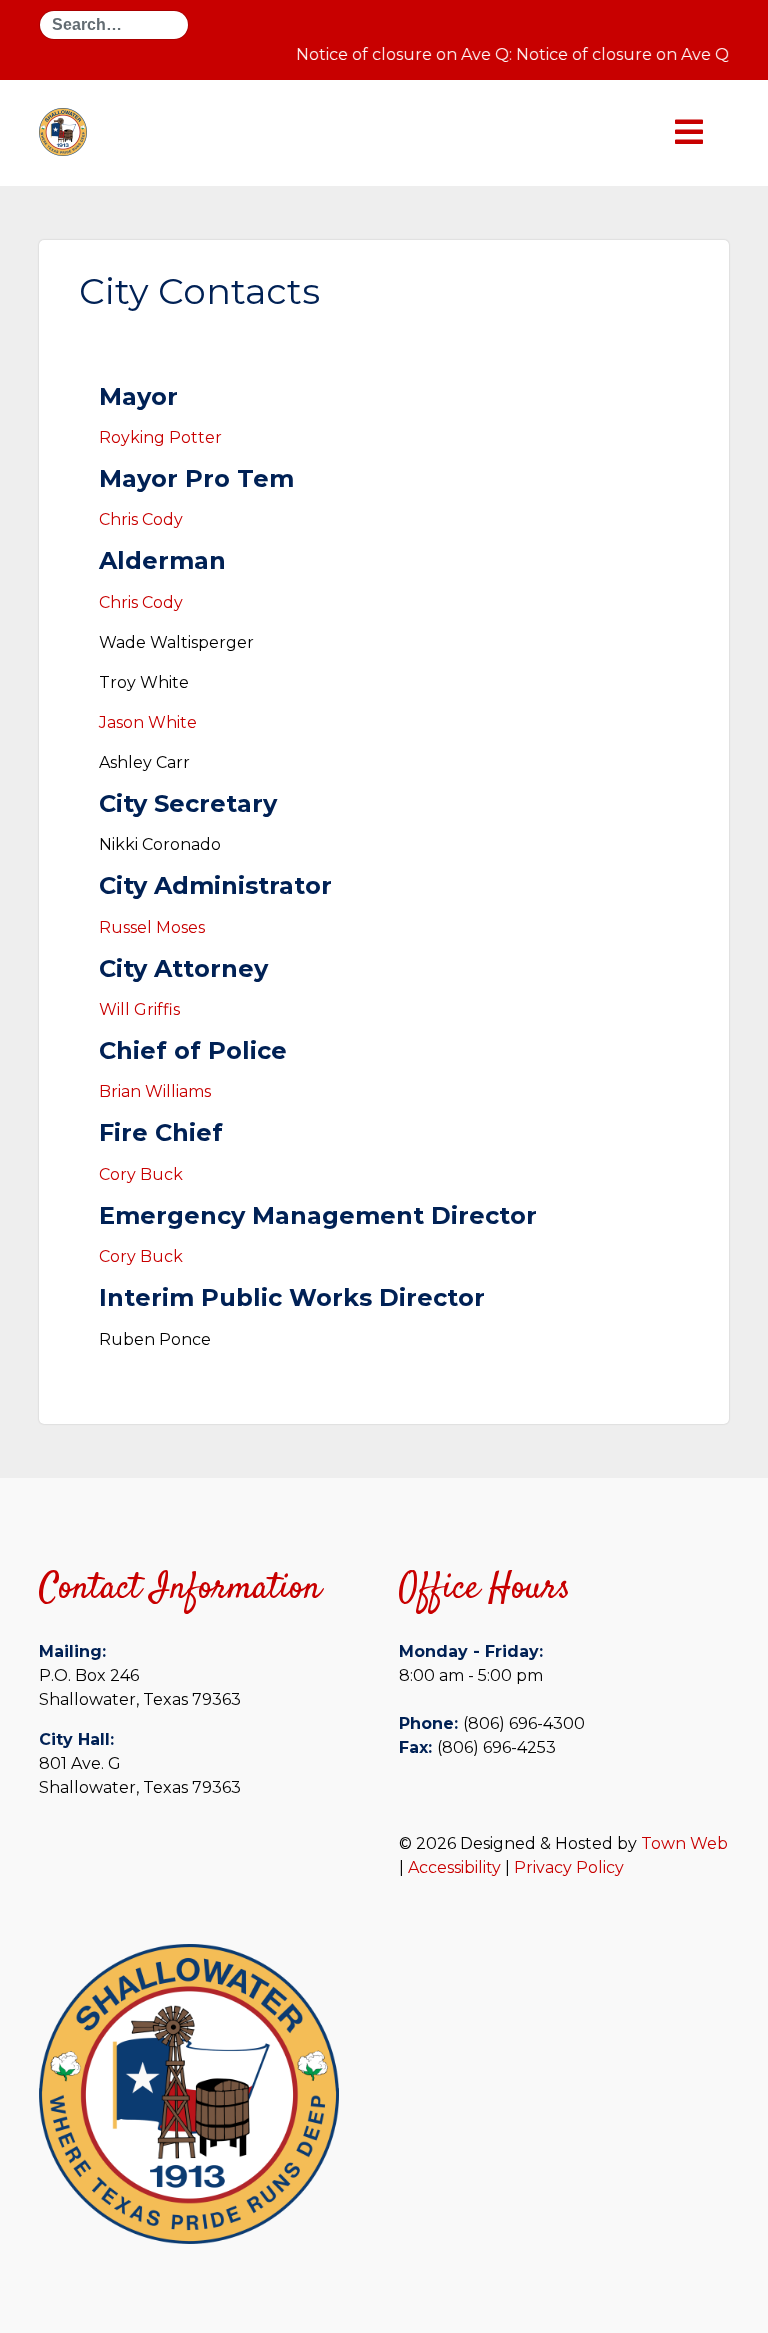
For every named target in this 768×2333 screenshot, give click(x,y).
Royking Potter (160, 437)
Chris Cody (143, 519)
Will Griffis (139, 1009)
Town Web (684, 1843)
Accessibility (454, 1867)
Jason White (148, 722)
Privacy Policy (569, 1867)
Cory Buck (141, 1174)
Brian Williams (157, 1091)
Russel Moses (152, 927)
